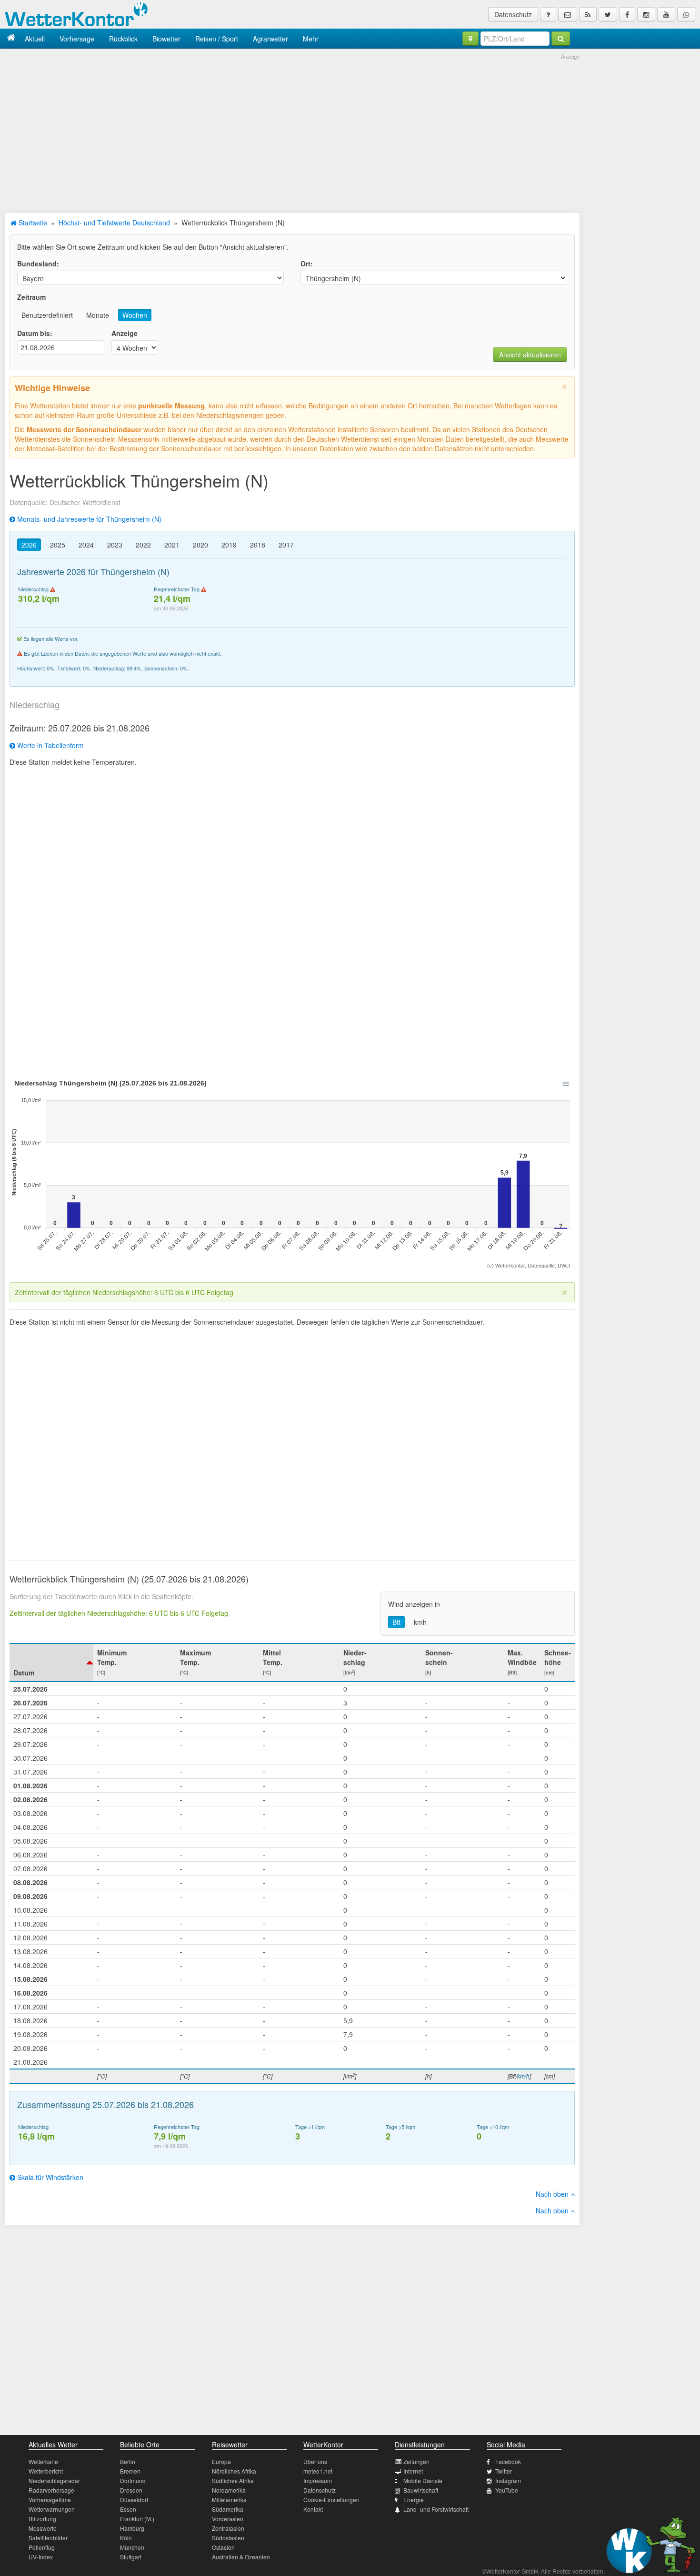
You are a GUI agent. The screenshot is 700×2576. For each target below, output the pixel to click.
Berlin (128, 2461)
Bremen (130, 2471)
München (132, 2547)
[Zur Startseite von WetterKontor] (11, 38)
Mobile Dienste (423, 2480)
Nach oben (553, 2194)
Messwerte (43, 2528)
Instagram (508, 2480)
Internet (413, 2471)
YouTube (507, 2490)
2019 (229, 545)
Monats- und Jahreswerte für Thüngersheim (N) (88, 519)
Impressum (318, 2480)
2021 (172, 545)
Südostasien (228, 2538)
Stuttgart (131, 2557)
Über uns (315, 2461)
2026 (29, 545)
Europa (221, 2461)
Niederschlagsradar (54, 2480)
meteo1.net (318, 2471)
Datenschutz (513, 14)
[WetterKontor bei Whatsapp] (686, 14)
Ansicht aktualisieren (530, 355)
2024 (86, 545)
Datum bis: (35, 333)
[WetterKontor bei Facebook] (627, 14)
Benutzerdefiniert (47, 315)
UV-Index (41, 2557)
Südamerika (228, 2509)
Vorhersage (77, 39)
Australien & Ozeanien (241, 2557)
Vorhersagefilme (50, 2500)
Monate (98, 315)
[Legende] (548, 14)
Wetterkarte (43, 2461)
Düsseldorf (134, 2500)
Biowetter (166, 39)
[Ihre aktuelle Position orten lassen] (470, 39)
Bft (396, 1622)
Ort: (307, 264)
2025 (58, 545)
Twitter (504, 2471)
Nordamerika (229, 2490)
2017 (286, 545)
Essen (128, 2509)
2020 (200, 545)
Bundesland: (38, 264)
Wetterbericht (46, 2471)
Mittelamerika (229, 2500)
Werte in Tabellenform (50, 745)
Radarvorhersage (51, 2490)
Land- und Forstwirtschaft (436, 2509)
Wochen (135, 315)
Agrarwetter (270, 39)
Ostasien (223, 2547)
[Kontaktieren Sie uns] (568, 14)
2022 (143, 545)
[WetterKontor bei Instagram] (646, 14)
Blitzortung (42, 2519)
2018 (258, 545)
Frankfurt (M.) (137, 2519)
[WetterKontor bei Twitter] (608, 14)
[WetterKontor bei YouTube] (666, 14)
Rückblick (123, 39)
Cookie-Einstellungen (331, 2500)
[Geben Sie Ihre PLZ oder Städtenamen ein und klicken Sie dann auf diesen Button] (561, 39)
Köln (126, 2538)
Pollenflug (42, 2547)
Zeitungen (416, 2461)
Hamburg (132, 2528)
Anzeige (125, 333)
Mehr (311, 39)
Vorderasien (228, 2519)
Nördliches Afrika (234, 2471)
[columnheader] (51, 1663)
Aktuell (35, 39)
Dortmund (133, 2480)
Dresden (131, 2490)
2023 (115, 545)
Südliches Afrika (233, 2480)
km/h (523, 2076)
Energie (414, 2500)
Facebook (508, 2461)
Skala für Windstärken (49, 2177)
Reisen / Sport (217, 39)
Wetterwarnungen (52, 2509)
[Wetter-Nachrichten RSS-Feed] (588, 14)
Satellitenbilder (48, 2538)
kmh (420, 1622)
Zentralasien (228, 2528)
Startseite (32, 223)
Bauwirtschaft (421, 2490)
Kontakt (313, 2509)
